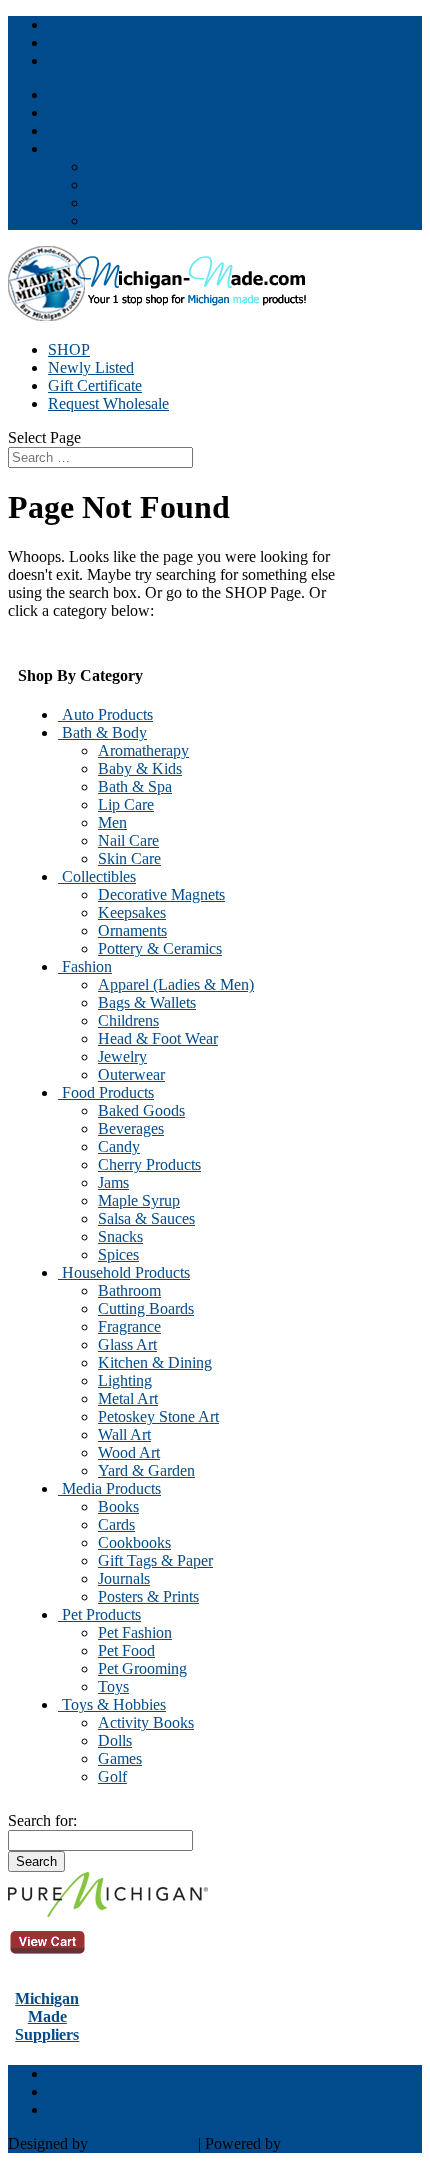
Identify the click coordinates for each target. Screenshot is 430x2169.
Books (118, 1506)
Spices (118, 1254)
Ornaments (132, 930)
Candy (119, 1146)
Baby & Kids (140, 768)
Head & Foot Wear (158, 1038)
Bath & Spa (135, 786)
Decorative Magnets (161, 894)
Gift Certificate (95, 385)
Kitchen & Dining (155, 1362)
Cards (116, 1524)
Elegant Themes (143, 2143)
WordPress (319, 2143)
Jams (113, 1182)
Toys (113, 1686)
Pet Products (99, 1614)
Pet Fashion (135, 1632)
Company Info (94, 148)
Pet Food (126, 1650)
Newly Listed (91, 367)
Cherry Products (149, 1164)
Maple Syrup (139, 1200)
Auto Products (105, 714)
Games (120, 1758)
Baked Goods (141, 1110)
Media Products (109, 1488)
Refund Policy (133, 220)
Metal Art (128, 1398)
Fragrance (129, 1326)
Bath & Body (102, 732)
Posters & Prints (148, 1596)
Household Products (124, 1272)
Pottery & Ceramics (160, 948)
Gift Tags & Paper (155, 1560)
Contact (72, 130)
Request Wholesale (108, 403)
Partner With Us (98, 94)
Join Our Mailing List (116, 112)
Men (112, 822)
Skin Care (129, 858)
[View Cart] (108, 1911)
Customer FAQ (136, 184)
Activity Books (146, 1722)
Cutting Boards (146, 1308)
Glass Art (127, 1344)
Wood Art (129, 1452)
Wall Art (124, 1434)
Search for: (42, 1820)
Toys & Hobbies (112, 1704)
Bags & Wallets (147, 1002)
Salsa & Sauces (146, 1218)
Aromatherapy (143, 750)
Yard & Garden (146, 1470)
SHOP (69, 349)
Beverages (131, 1128)
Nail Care (128, 840)
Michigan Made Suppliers (47, 2016)
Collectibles (97, 876)
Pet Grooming (142, 1668)
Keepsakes (132, 912)
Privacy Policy (134, 202)
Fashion (85, 966)
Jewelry (122, 1056)
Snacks (120, 1236)
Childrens (128, 1020)
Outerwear (131, 1074)
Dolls (115, 1740)
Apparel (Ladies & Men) (176, 984)
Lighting (125, 1380)
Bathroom (129, 1290)
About (108, 166)
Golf (112, 1776)
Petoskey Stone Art (158, 1416)
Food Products (106, 1092)
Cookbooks (134, 1542)
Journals (124, 1578)
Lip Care (126, 804)
